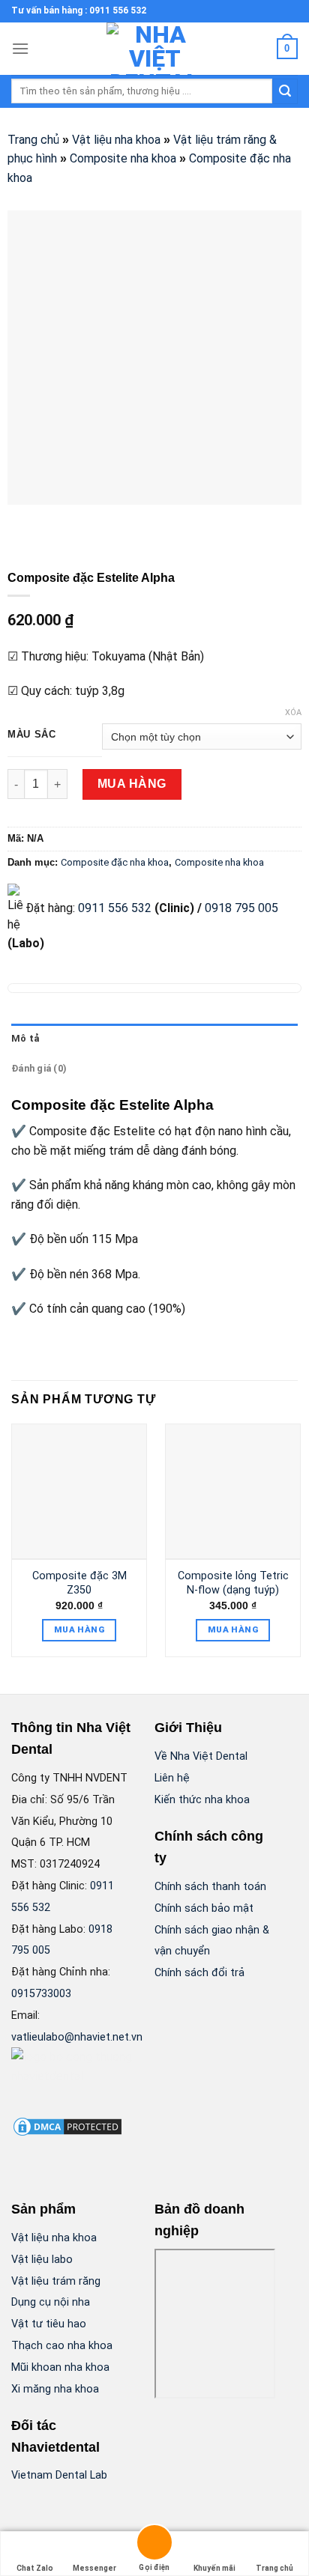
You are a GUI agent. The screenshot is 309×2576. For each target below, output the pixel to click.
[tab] (154, 1039)
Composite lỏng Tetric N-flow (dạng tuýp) (233, 1583)
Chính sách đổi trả (199, 1973)
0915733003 (41, 1994)
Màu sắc (32, 735)
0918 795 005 (240, 908)
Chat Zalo (35, 2568)
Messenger (94, 2568)
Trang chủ (33, 140)
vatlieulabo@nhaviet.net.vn (77, 2037)
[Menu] (20, 48)
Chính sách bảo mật (204, 1908)
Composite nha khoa (123, 158)
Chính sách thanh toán (210, 1887)
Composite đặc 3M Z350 (79, 1583)
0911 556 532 (115, 908)
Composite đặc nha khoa (115, 862)
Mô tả (25, 1038)
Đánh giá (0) (39, 1068)
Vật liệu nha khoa (116, 140)
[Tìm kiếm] (285, 91)
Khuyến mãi (214, 2568)
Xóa (293, 713)
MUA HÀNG (132, 784)
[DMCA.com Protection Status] (67, 2126)
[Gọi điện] (154, 2545)
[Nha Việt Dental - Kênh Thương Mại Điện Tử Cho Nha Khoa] (154, 49)
